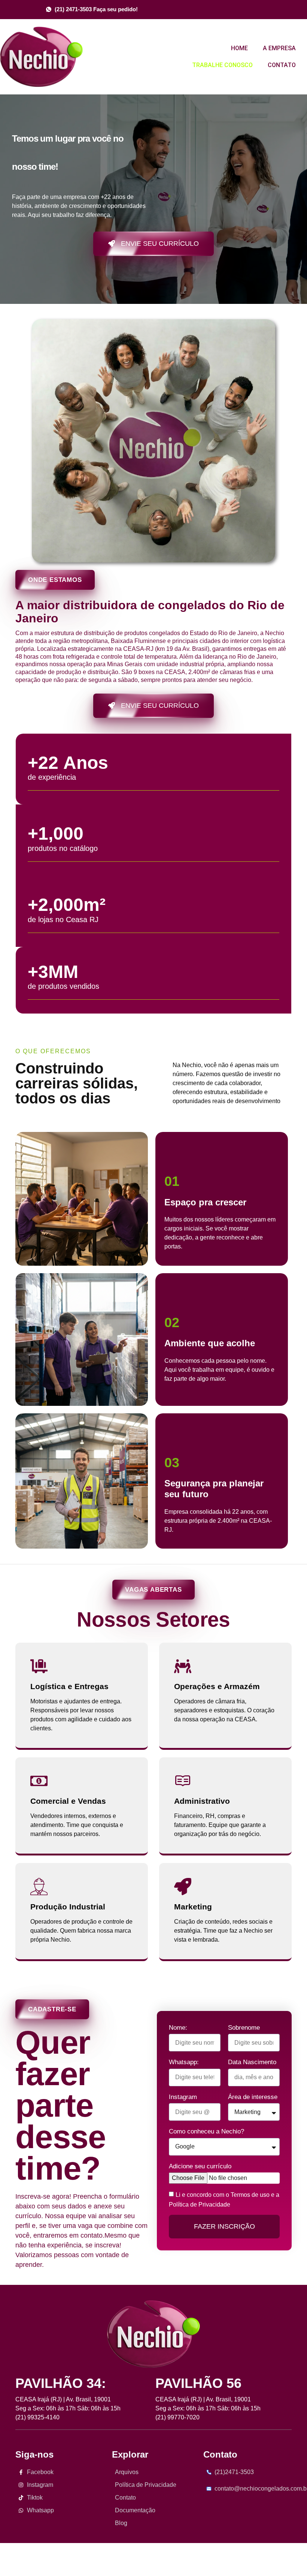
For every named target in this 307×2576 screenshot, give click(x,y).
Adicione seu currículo (200, 2166)
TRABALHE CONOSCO (222, 65)
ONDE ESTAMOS (55, 580)
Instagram (183, 2097)
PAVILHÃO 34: (61, 2383)
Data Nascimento (252, 2062)
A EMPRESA (279, 48)
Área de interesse (253, 2097)
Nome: (178, 2028)
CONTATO (282, 65)
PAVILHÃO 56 (198, 2383)
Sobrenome (244, 2028)
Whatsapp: (184, 2062)
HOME (239, 48)
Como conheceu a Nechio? (206, 2131)
